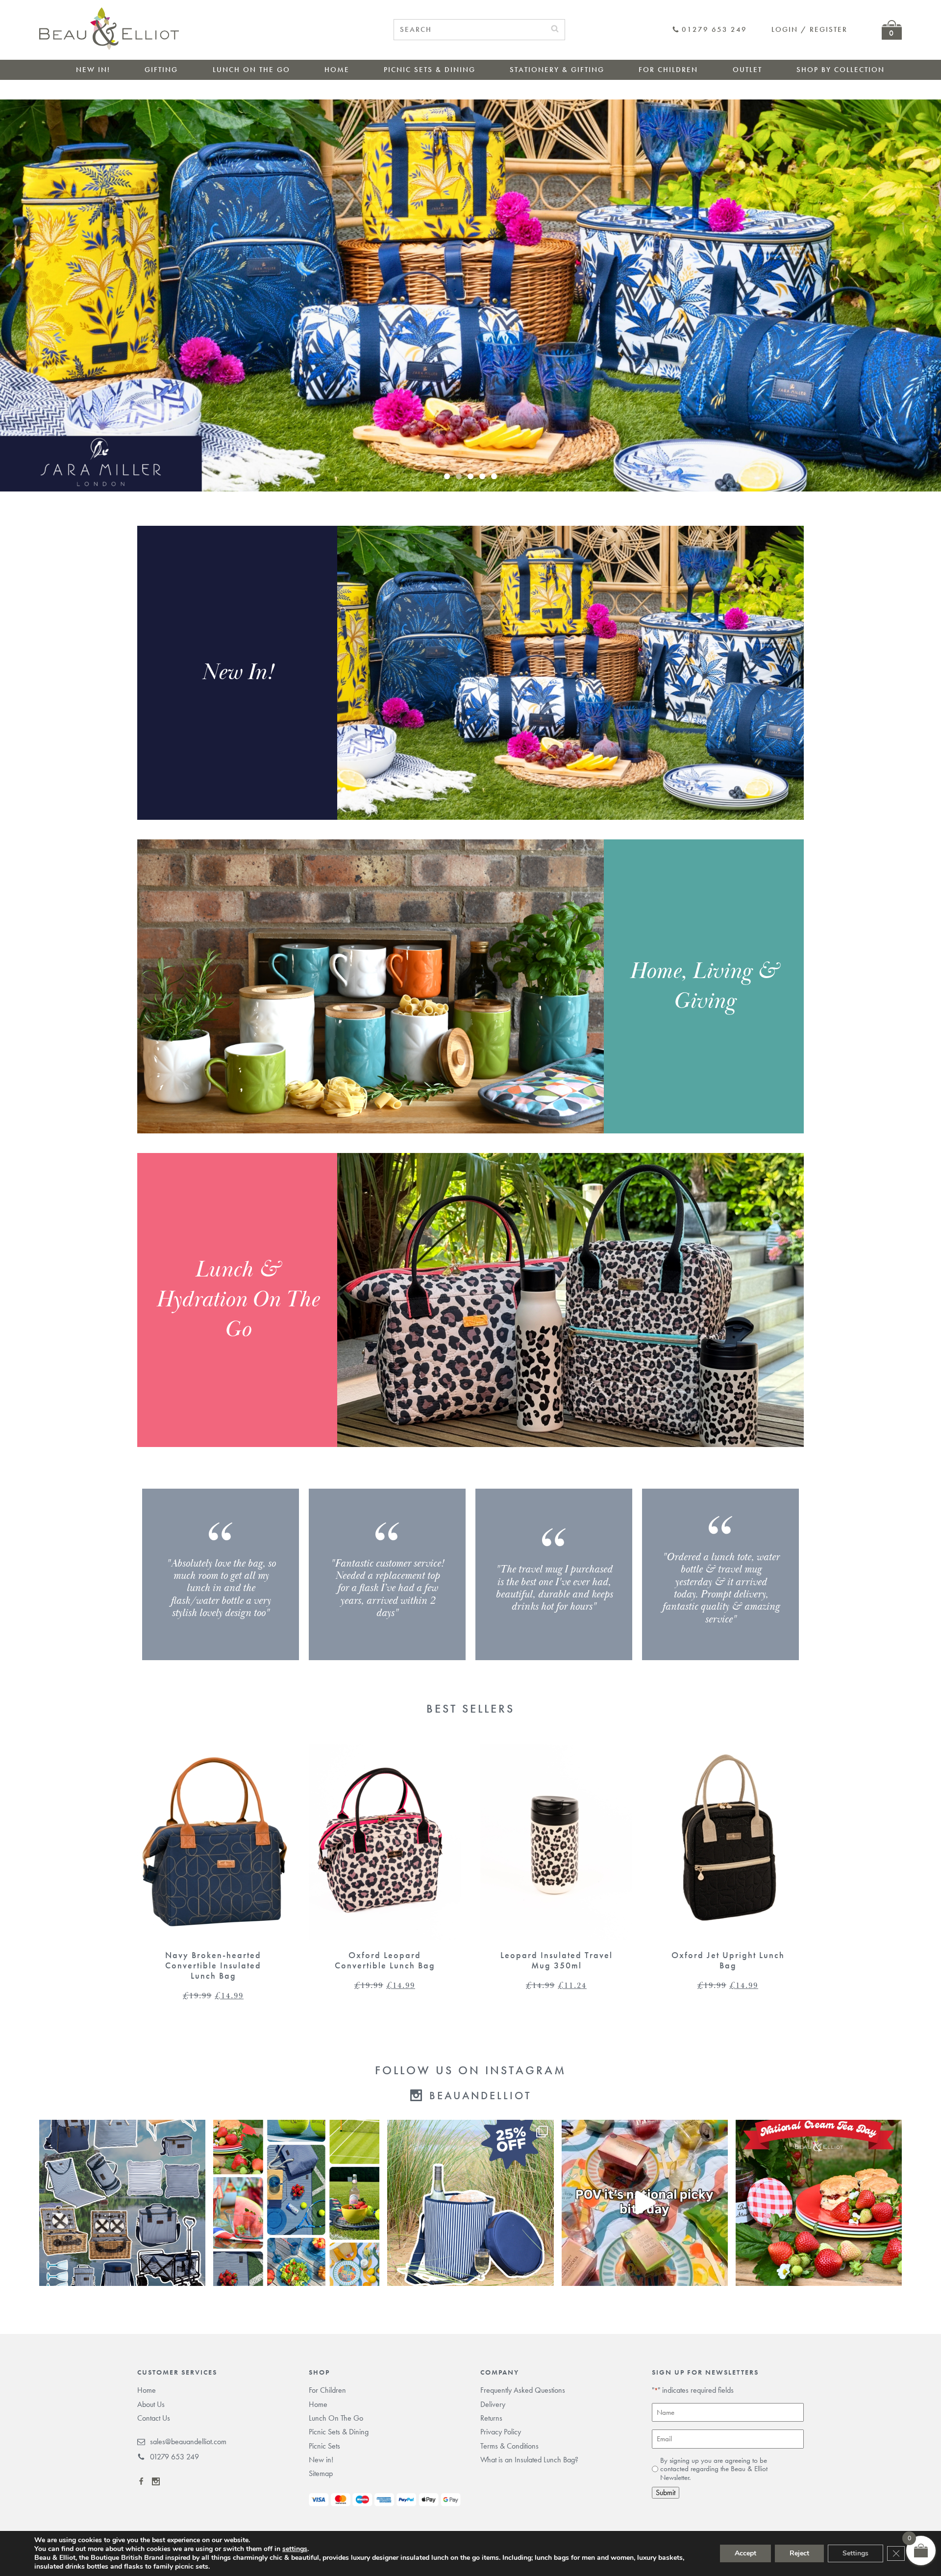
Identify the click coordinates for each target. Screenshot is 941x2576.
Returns (491, 2418)
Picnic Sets (324, 2446)
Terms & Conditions (509, 2446)
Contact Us (154, 2418)
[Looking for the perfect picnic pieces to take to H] (122, 2203)
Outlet (747, 70)
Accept (745, 2553)
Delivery (493, 2404)
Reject (799, 2553)
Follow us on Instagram (470, 2070)
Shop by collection (841, 70)
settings (295, 2549)
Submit (666, 2492)
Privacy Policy (501, 2432)
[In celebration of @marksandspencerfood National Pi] (645, 2203)
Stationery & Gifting (557, 70)
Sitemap (321, 2473)
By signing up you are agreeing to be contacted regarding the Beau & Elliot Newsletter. (714, 2469)
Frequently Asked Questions (523, 2390)
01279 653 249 (714, 30)
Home (337, 70)
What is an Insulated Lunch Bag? (529, 2460)
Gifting (161, 70)
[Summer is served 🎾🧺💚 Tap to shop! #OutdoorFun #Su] (296, 2203)
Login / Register (809, 29)
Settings (855, 2553)
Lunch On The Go (251, 70)
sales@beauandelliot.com (188, 2442)
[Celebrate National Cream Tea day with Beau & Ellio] (819, 2203)
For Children (668, 70)
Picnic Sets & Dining (430, 70)
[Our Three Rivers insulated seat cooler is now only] (470, 2203)
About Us (151, 2404)
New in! (93, 70)
